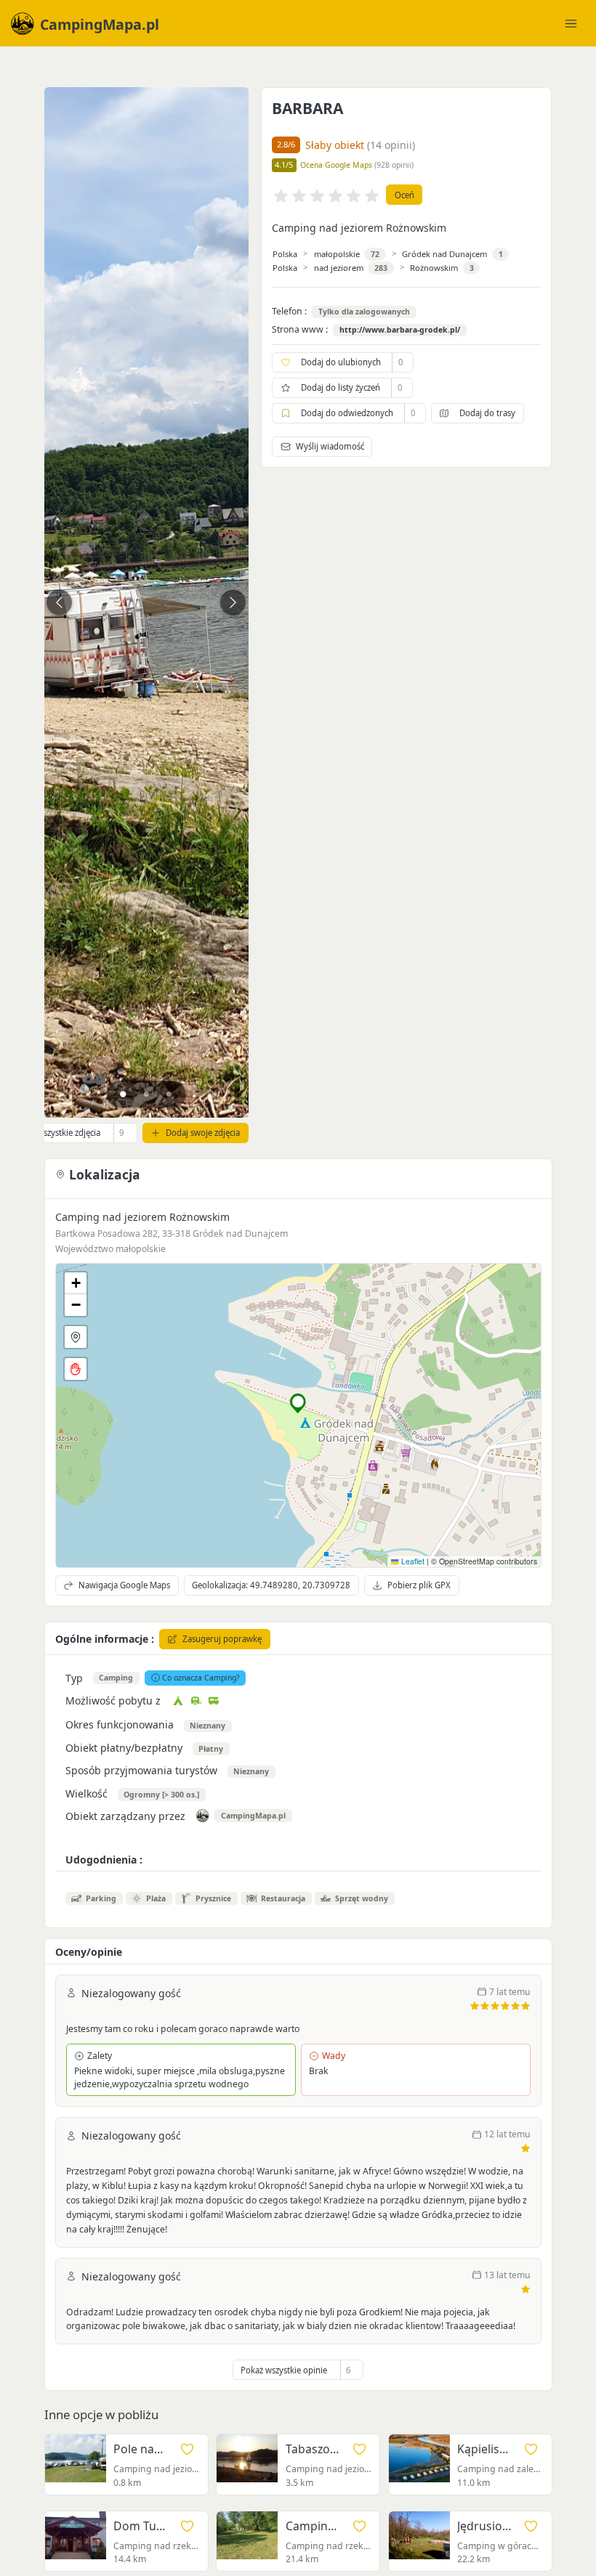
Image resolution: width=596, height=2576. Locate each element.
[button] (298, 1403)
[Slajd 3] (169, 1094)
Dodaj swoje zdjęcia (203, 1133)
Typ (74, 1678)
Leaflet (412, 1561)
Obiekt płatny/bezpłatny (124, 1748)
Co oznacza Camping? (201, 1678)
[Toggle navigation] (571, 23)
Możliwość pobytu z (113, 1701)
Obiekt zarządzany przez (125, 1816)
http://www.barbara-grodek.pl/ (400, 330)
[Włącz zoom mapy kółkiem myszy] (76, 1369)
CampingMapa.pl (253, 1816)
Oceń (404, 195)
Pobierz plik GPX (419, 1585)
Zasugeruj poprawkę (222, 1639)
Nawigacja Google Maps (124, 1585)
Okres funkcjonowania (120, 1724)
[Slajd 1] (123, 1094)
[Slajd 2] (146, 1094)
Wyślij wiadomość (330, 446)
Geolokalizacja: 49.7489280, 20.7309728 (271, 1585)
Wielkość (86, 1793)
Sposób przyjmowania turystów (141, 1770)
